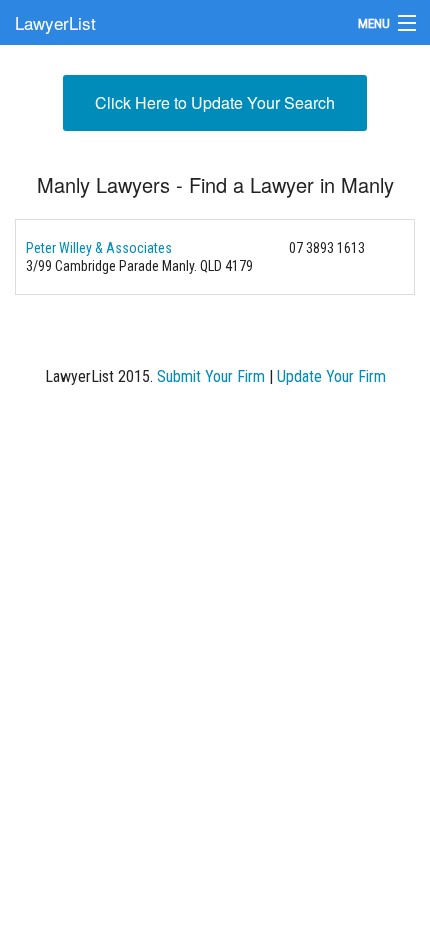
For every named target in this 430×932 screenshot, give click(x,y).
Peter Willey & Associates (99, 248)
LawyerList (55, 22)
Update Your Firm (331, 376)
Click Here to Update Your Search (215, 102)
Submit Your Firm (211, 376)
